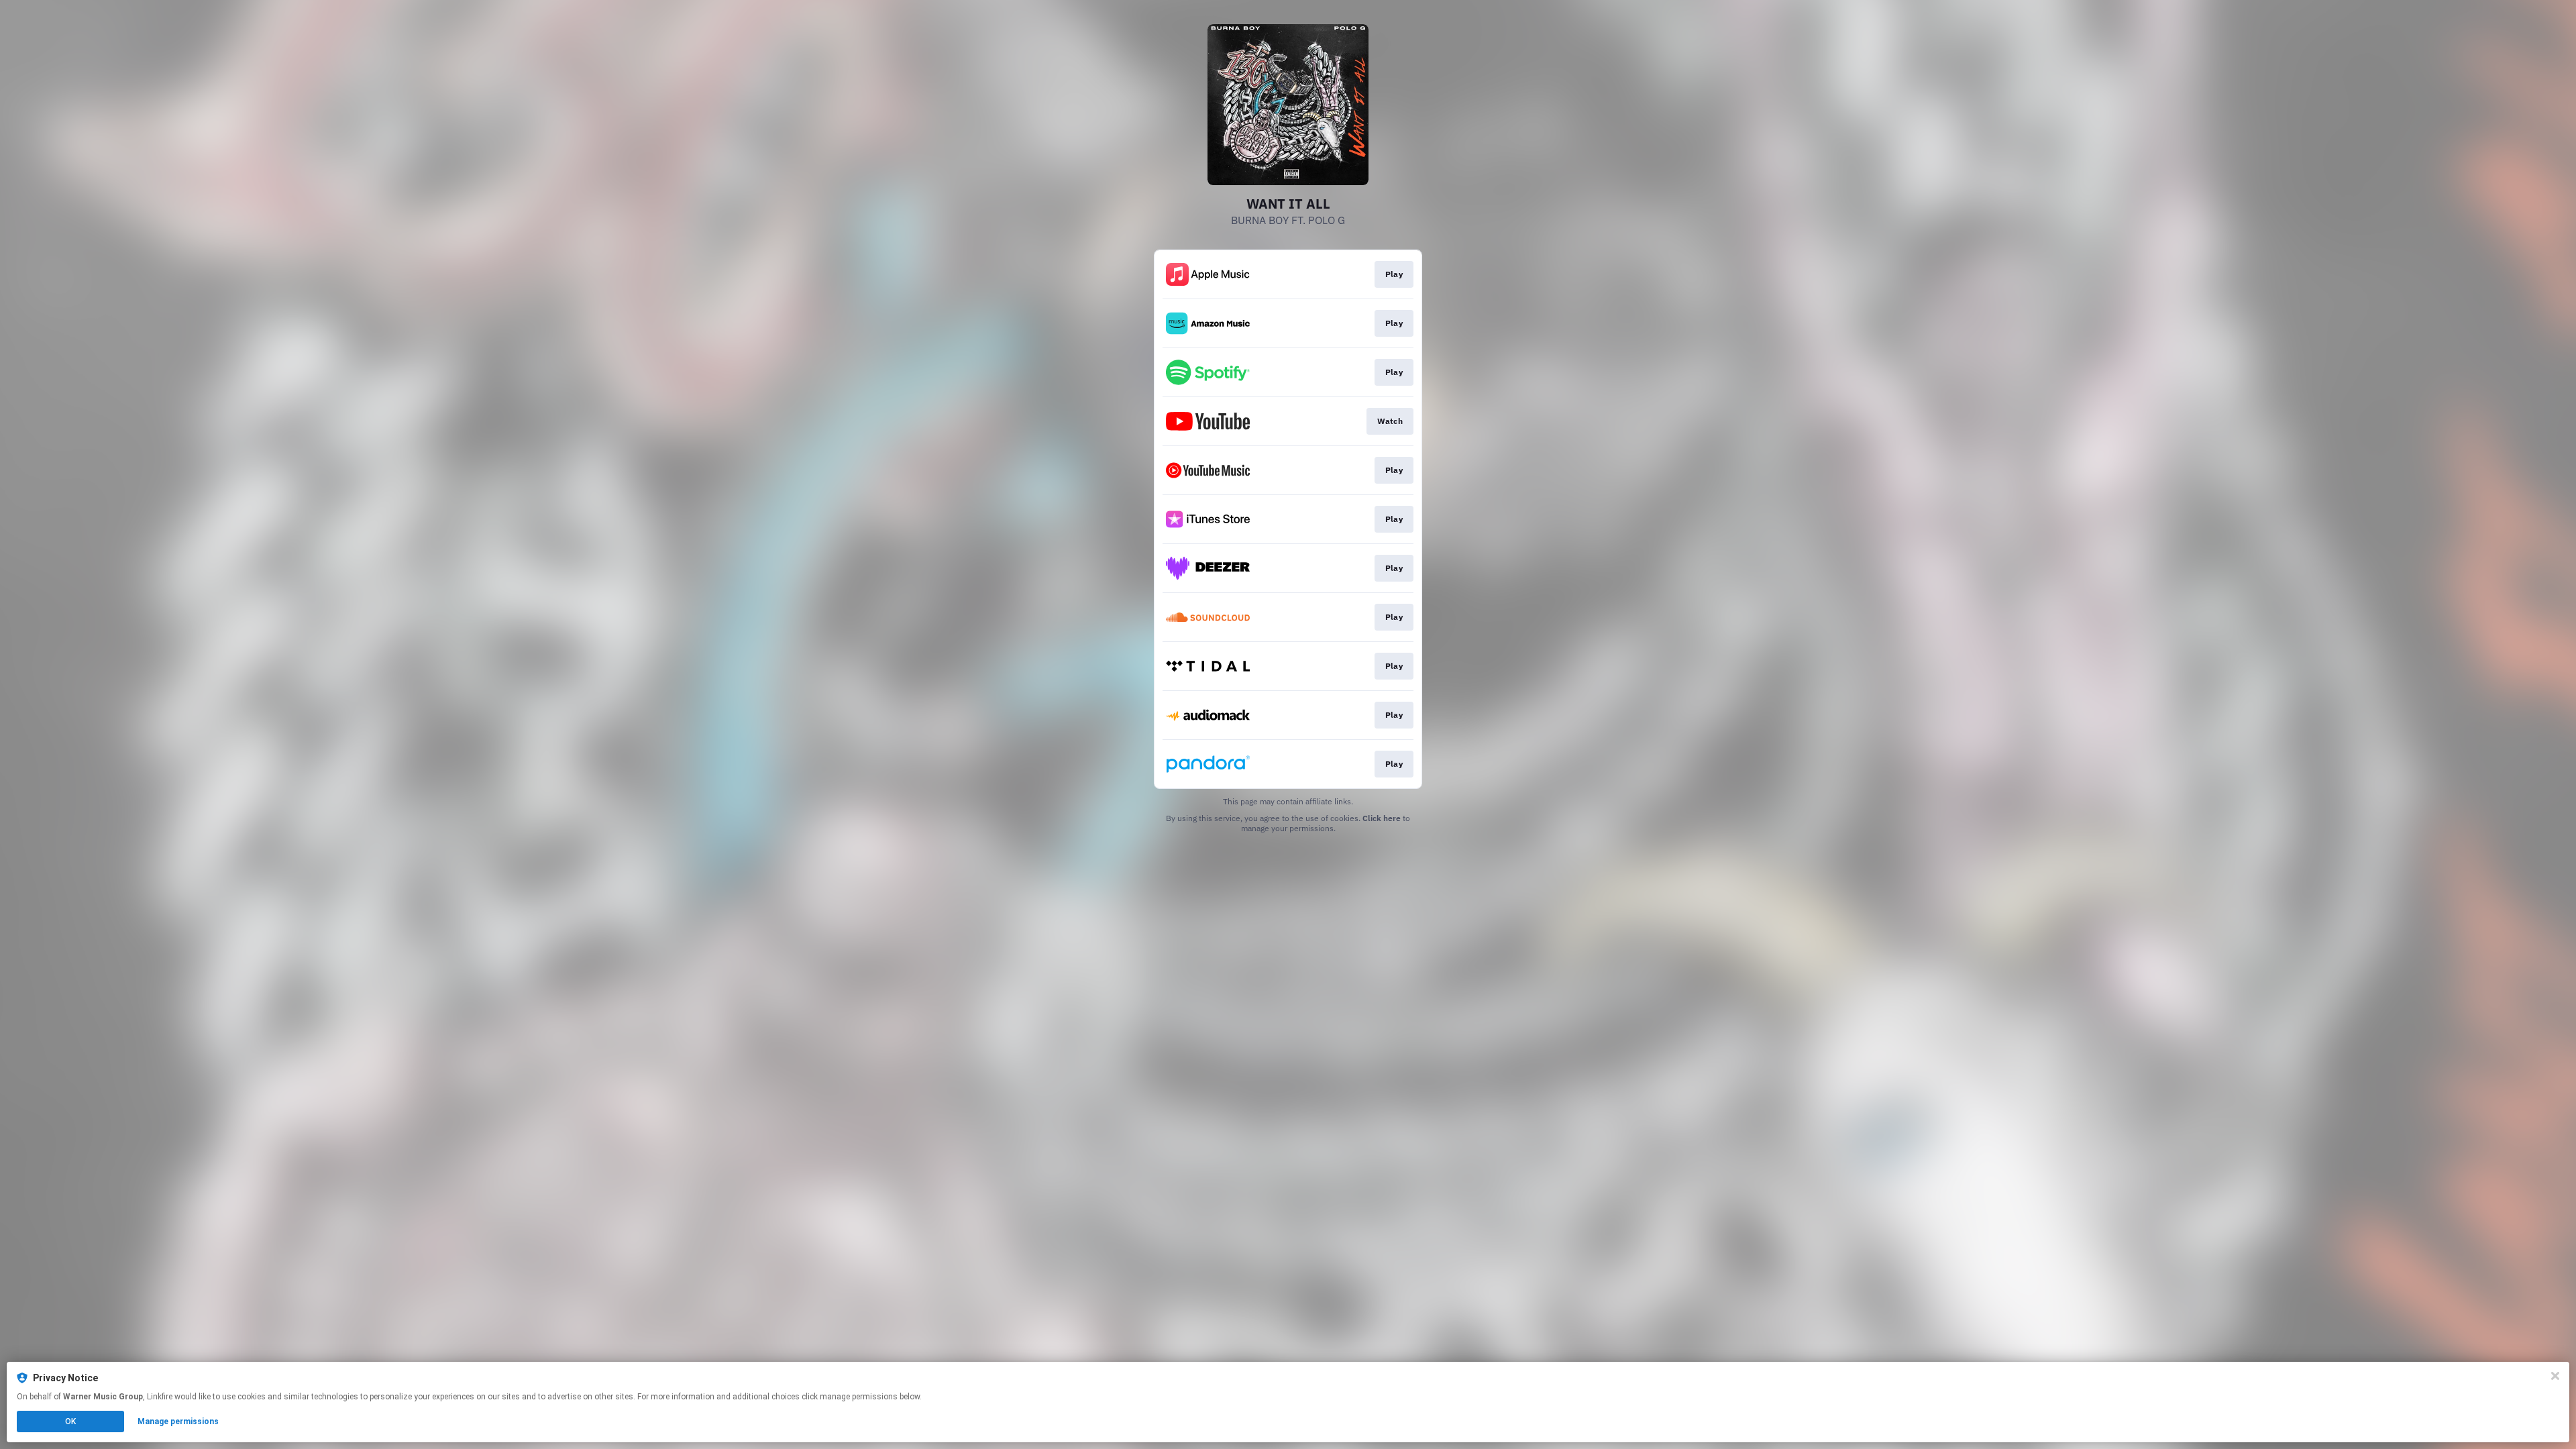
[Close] (2555, 1376)
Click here (1382, 818)
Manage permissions (178, 1421)
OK (70, 1421)
